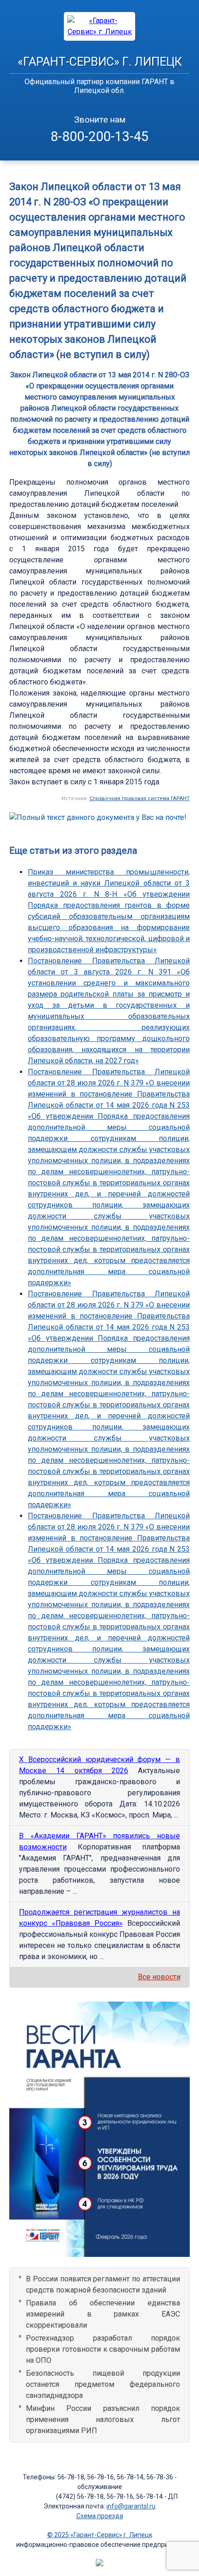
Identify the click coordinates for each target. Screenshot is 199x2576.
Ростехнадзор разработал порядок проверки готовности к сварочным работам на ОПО (103, 2349)
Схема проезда (100, 2516)
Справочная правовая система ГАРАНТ (140, 798)
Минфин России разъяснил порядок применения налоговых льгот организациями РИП (103, 2419)
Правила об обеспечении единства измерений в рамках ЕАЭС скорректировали (103, 2314)
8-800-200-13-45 (99, 136)
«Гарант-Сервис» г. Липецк (100, 62)
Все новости (159, 1977)
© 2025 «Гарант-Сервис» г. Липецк (100, 2535)
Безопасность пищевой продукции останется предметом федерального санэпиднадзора (103, 2384)
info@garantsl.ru (131, 2506)
